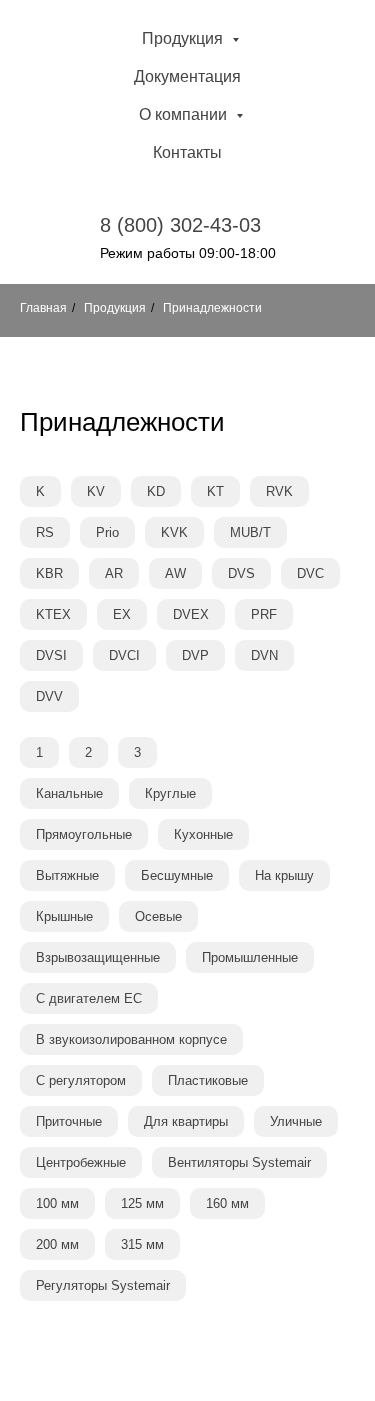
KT (215, 491)
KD (156, 491)
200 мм (57, 1244)
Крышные (64, 916)
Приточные (69, 1121)
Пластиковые (208, 1080)
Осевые (158, 916)
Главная (43, 308)
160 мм (227, 1203)
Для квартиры (186, 1121)
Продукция (184, 38)
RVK (279, 491)
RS (45, 532)
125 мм (142, 1203)
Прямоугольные (84, 834)
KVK (174, 532)
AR (114, 573)
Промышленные (250, 957)
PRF (264, 614)
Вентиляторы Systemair (239, 1162)
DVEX (191, 614)
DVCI (124, 655)
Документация (187, 76)
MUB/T (250, 532)
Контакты (187, 152)
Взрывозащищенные (98, 957)
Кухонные (203, 834)
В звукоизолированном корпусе (131, 1039)
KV (96, 491)
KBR (49, 573)
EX (122, 614)
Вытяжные (67, 875)
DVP (195, 655)
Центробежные (81, 1162)
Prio (107, 532)
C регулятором (81, 1080)
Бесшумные (177, 875)
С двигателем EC (89, 998)
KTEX (53, 614)
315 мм (142, 1244)
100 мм (57, 1203)
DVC (310, 573)
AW (175, 573)
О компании (185, 114)
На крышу (284, 875)
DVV (49, 696)
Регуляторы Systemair (103, 1285)
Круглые (170, 793)
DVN (264, 655)
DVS (241, 573)
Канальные (69, 793)
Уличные (296, 1121)
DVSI (51, 655)
